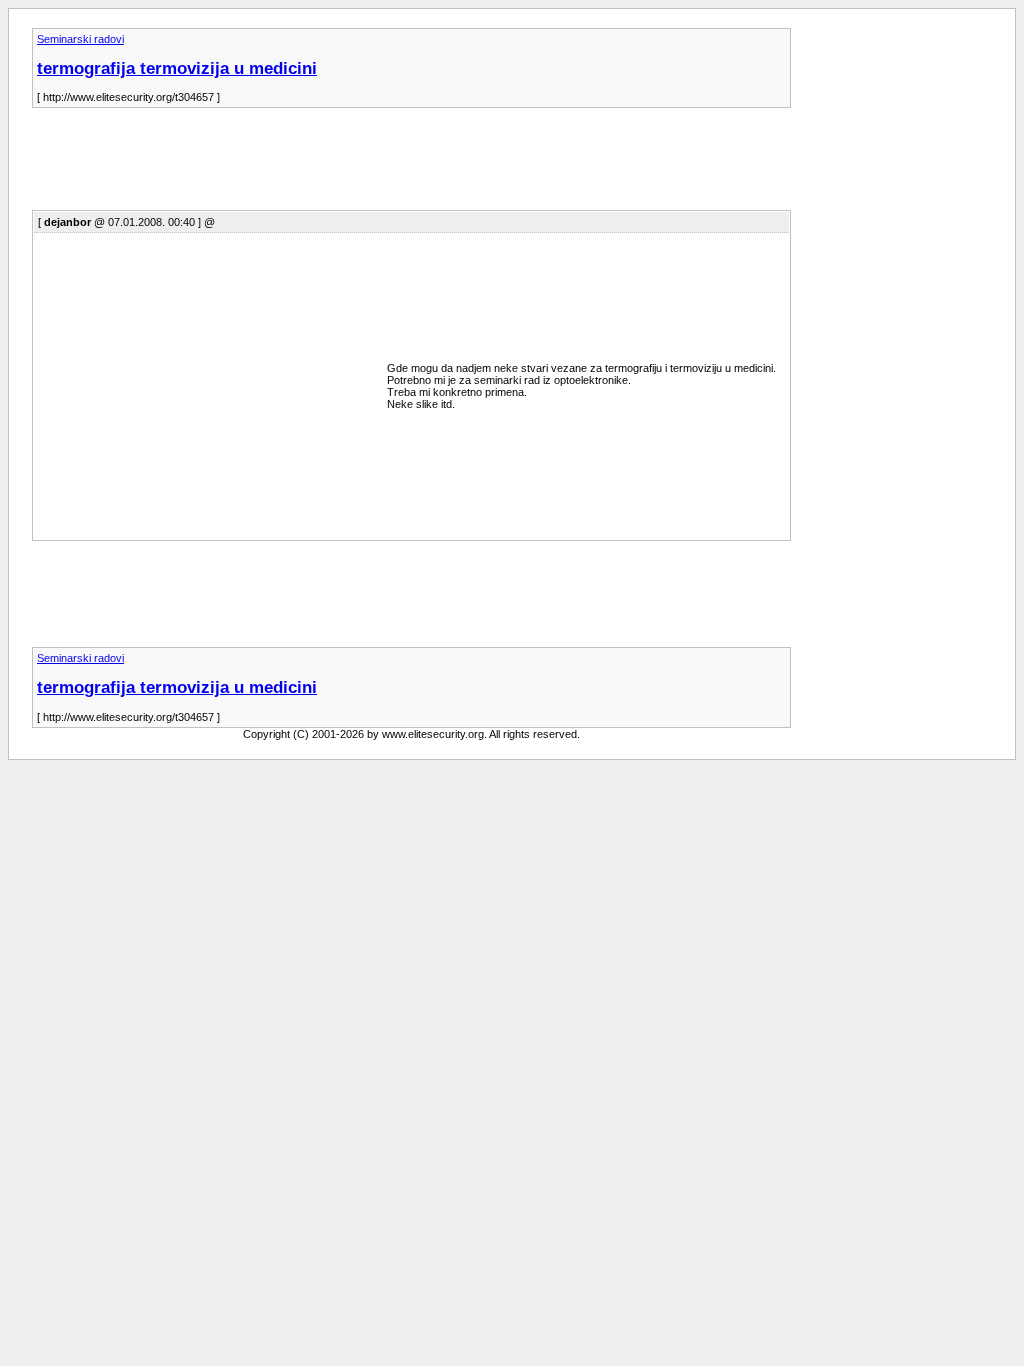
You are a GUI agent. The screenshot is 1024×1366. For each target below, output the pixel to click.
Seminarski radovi (80, 39)
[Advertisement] (396, 165)
